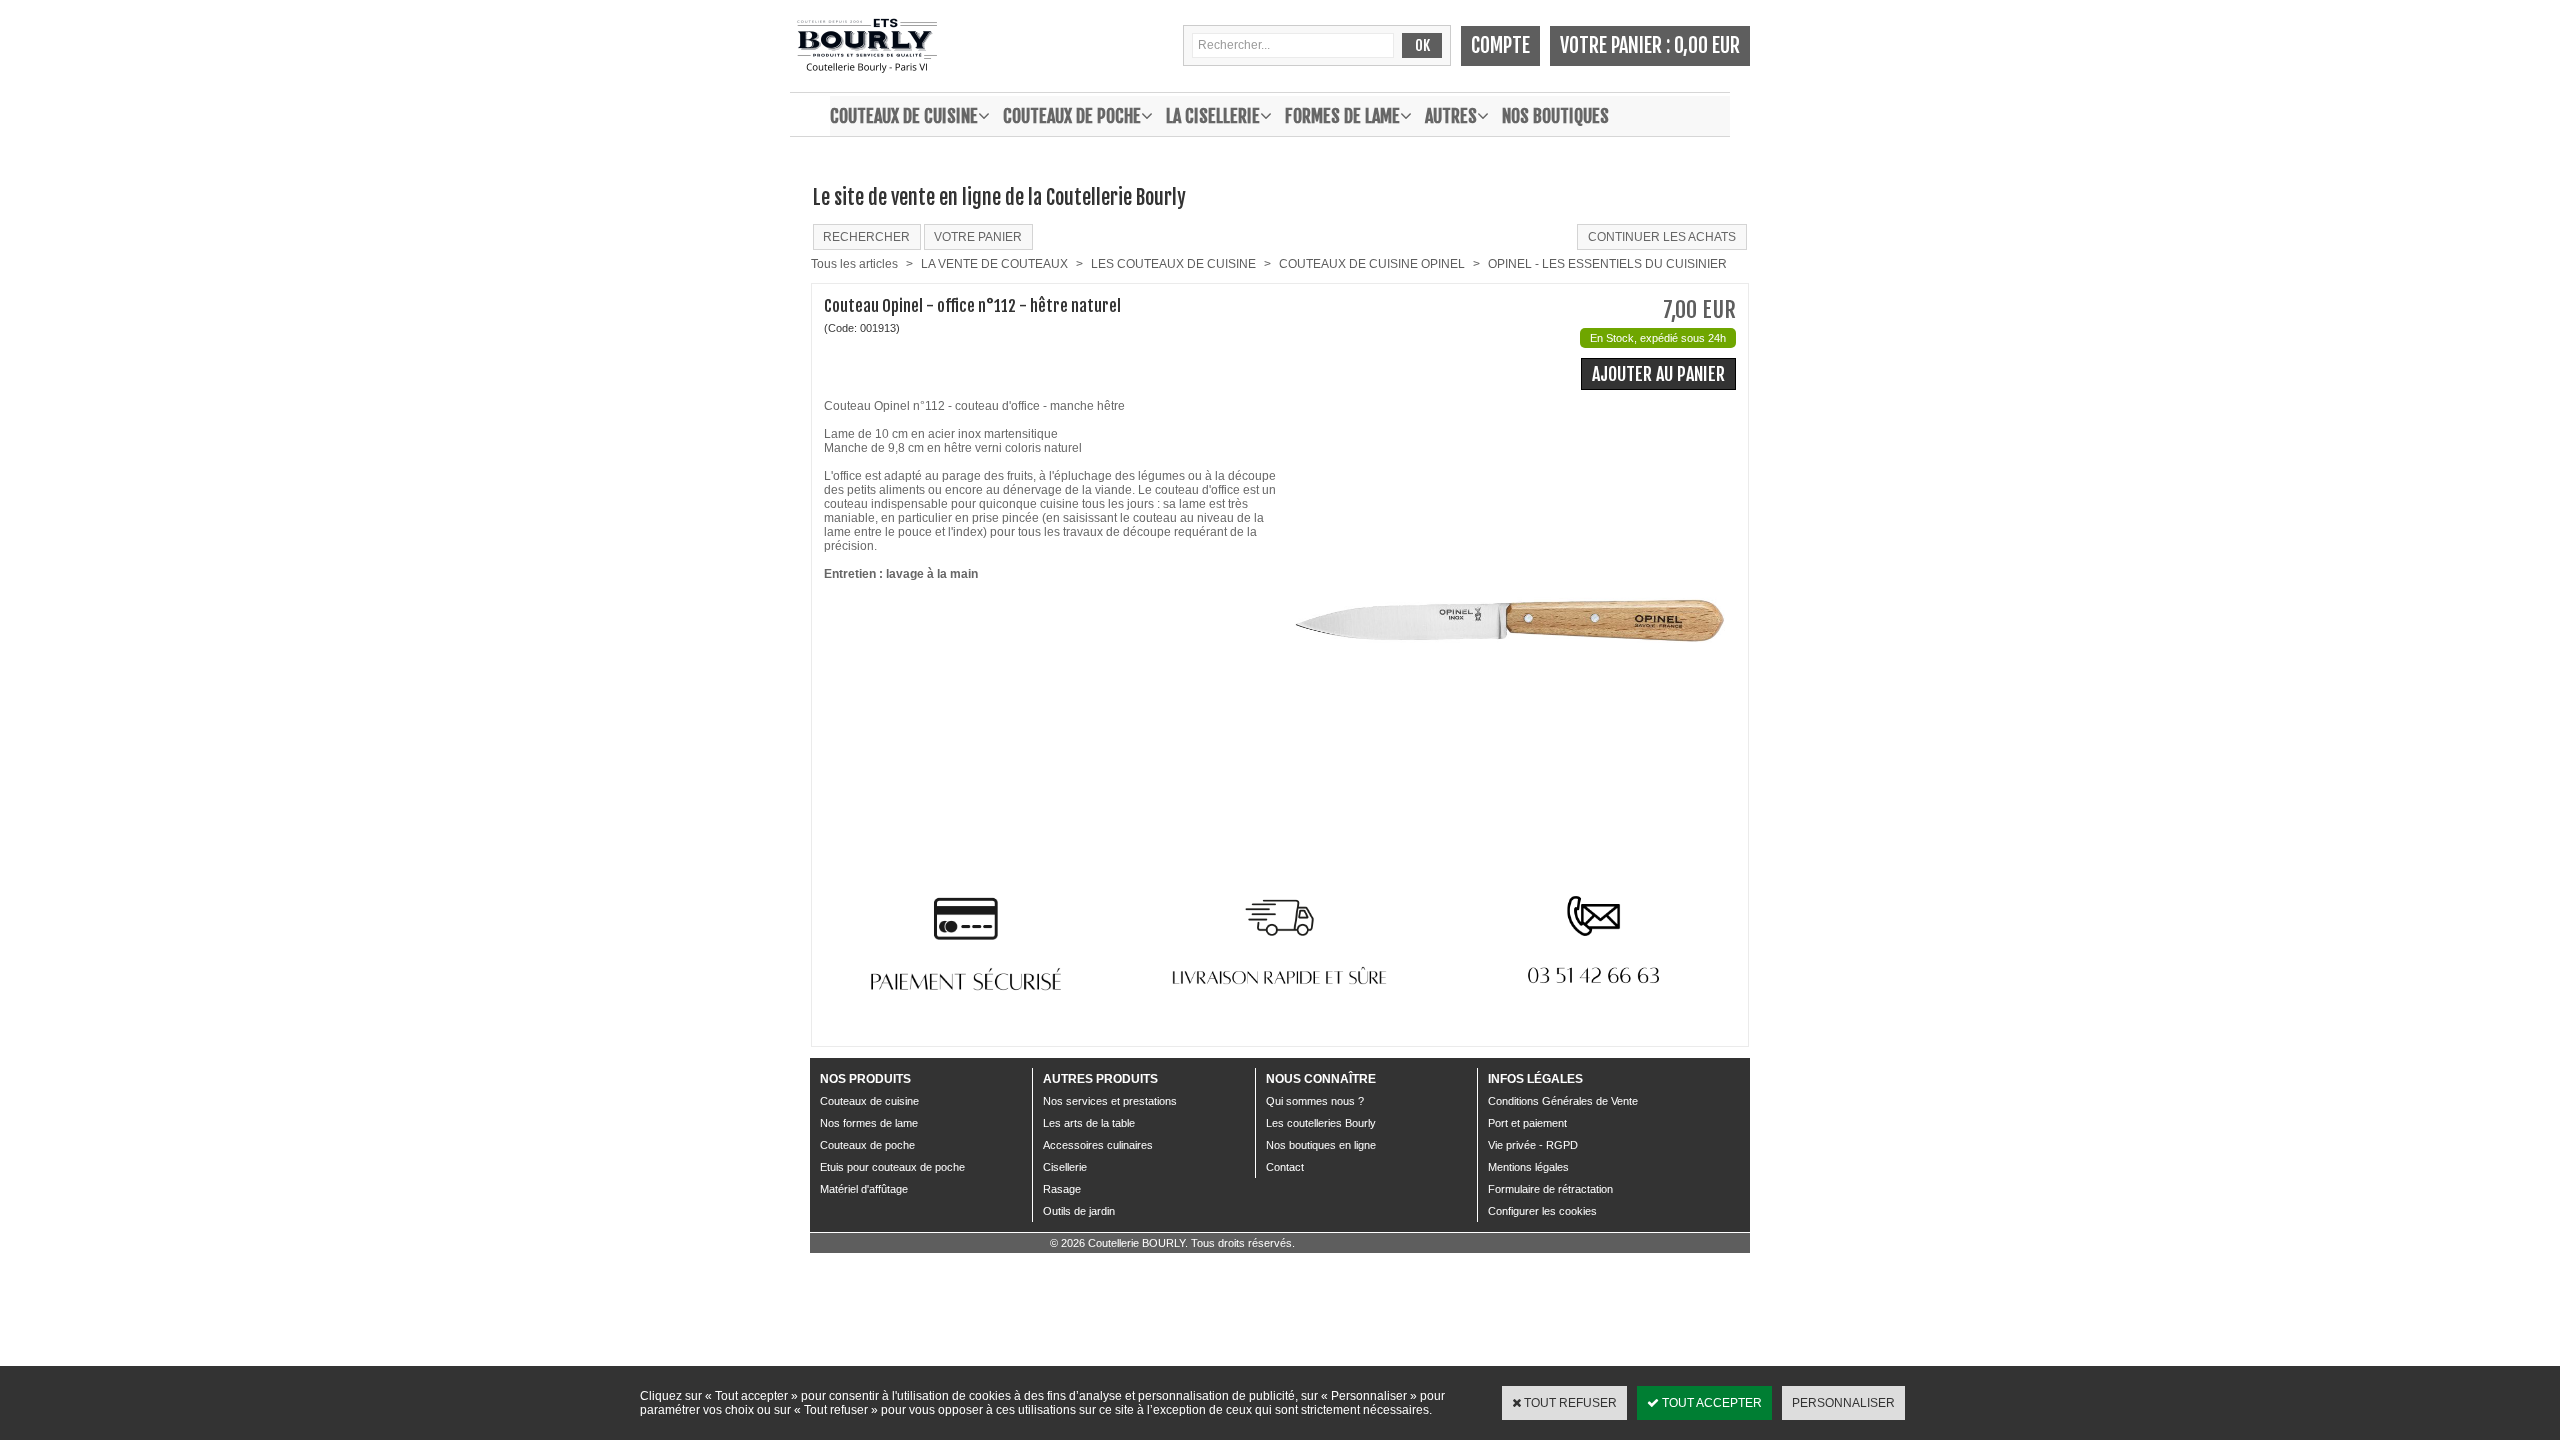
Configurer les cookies (1542, 1211)
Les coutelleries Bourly (1321, 1123)
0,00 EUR (1707, 45)
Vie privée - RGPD (1533, 1145)
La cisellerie (1213, 116)
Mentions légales (1528, 1167)
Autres (1451, 116)
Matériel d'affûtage (864, 1189)
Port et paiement (1527, 1123)
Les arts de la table (1089, 1123)
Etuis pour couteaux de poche (892, 1167)
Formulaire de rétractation (1550, 1189)
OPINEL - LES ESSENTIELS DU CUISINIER (1607, 264)
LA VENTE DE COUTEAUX (994, 264)
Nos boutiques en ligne (1321, 1145)
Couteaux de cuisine (904, 116)
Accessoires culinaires (1098, 1145)
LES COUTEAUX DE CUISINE (1173, 264)
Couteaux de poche (1072, 116)
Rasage (1062, 1189)
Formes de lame (1342, 116)
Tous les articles (854, 264)
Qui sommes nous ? (1315, 1101)
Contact (1285, 1167)
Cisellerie (1065, 1167)
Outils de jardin (1079, 1211)
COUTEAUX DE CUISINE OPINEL (1372, 264)
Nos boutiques (1555, 116)
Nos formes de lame (869, 1123)
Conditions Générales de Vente (1563, 1101)
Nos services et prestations (1110, 1101)
